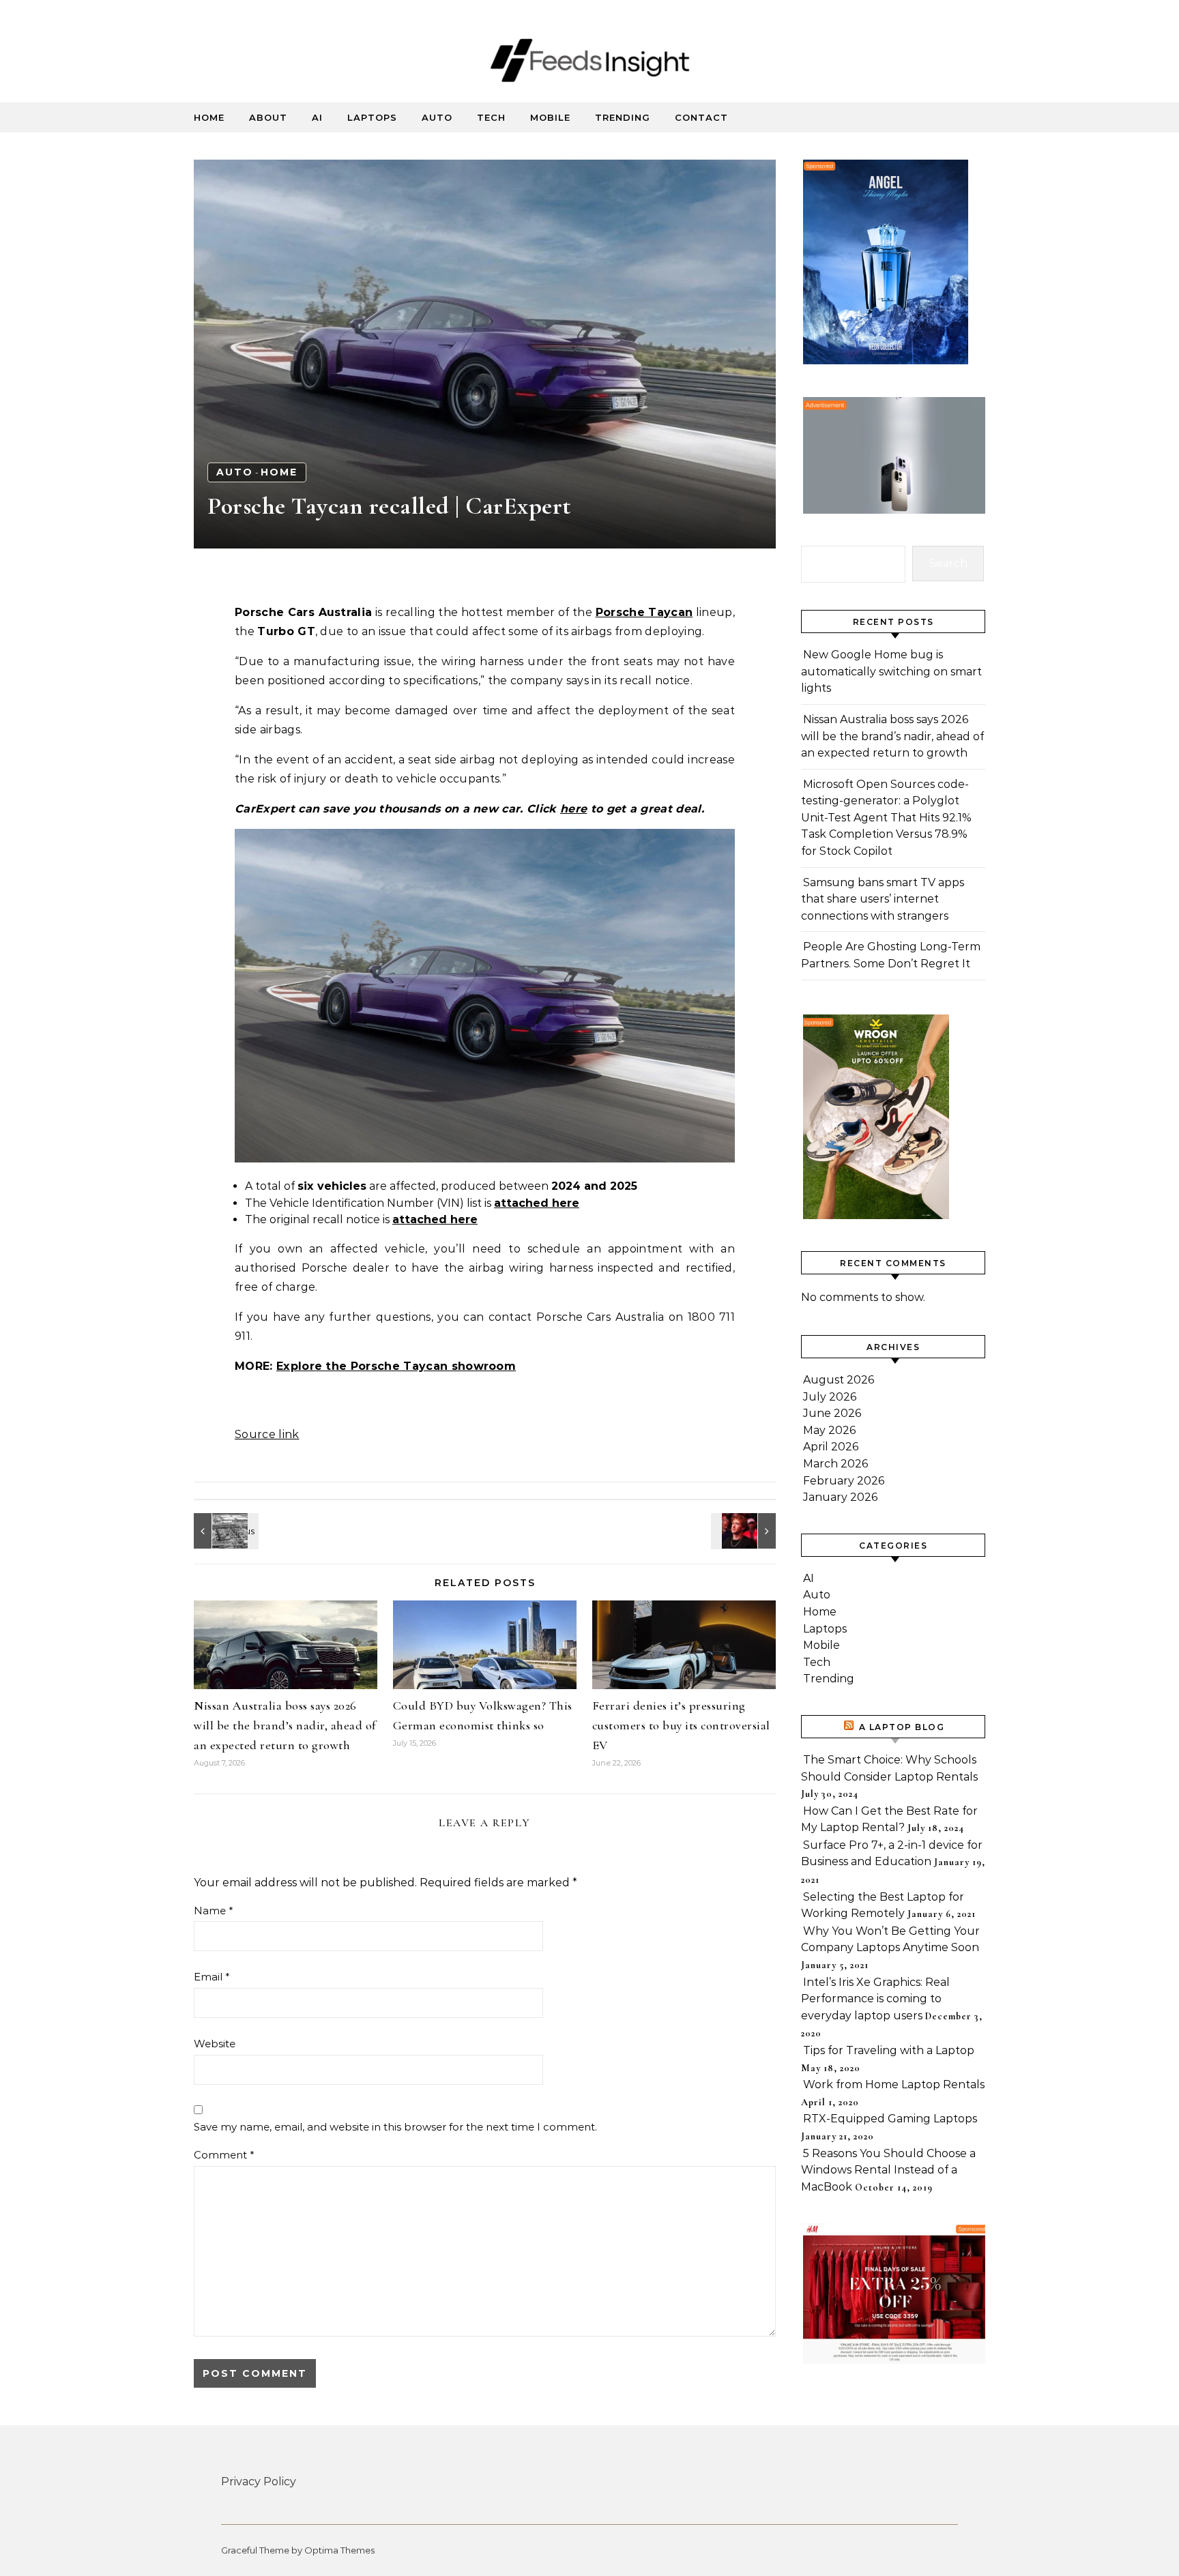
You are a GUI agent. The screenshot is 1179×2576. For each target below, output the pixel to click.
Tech (491, 117)
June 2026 (832, 1413)
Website (215, 2044)
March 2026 (835, 1464)
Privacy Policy (259, 2482)
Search (948, 563)
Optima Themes (339, 2550)
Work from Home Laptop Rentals (894, 2084)
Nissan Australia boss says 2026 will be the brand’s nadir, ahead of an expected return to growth (285, 1725)
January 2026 (840, 1497)
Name (214, 1911)
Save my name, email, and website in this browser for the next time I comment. (395, 2127)
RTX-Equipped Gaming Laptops (890, 2119)
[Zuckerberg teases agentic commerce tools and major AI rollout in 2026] (745, 1531)
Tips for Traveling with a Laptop (889, 2050)
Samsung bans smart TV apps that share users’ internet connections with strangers (883, 899)
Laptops (372, 117)
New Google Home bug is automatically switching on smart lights (891, 671)
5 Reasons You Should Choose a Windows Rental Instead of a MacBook (888, 2170)
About (268, 117)
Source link (267, 1434)
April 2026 (831, 1447)
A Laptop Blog (902, 1727)
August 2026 (839, 1380)
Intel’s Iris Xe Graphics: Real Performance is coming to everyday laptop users (875, 1999)
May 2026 (829, 1430)
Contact (701, 117)
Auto (437, 117)
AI (317, 117)
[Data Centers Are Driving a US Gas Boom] (224, 1531)
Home (209, 117)
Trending (623, 117)
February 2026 (844, 1481)
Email (212, 1977)
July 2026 (830, 1397)
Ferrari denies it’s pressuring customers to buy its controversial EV (681, 1725)
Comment (224, 2155)
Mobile (550, 117)
